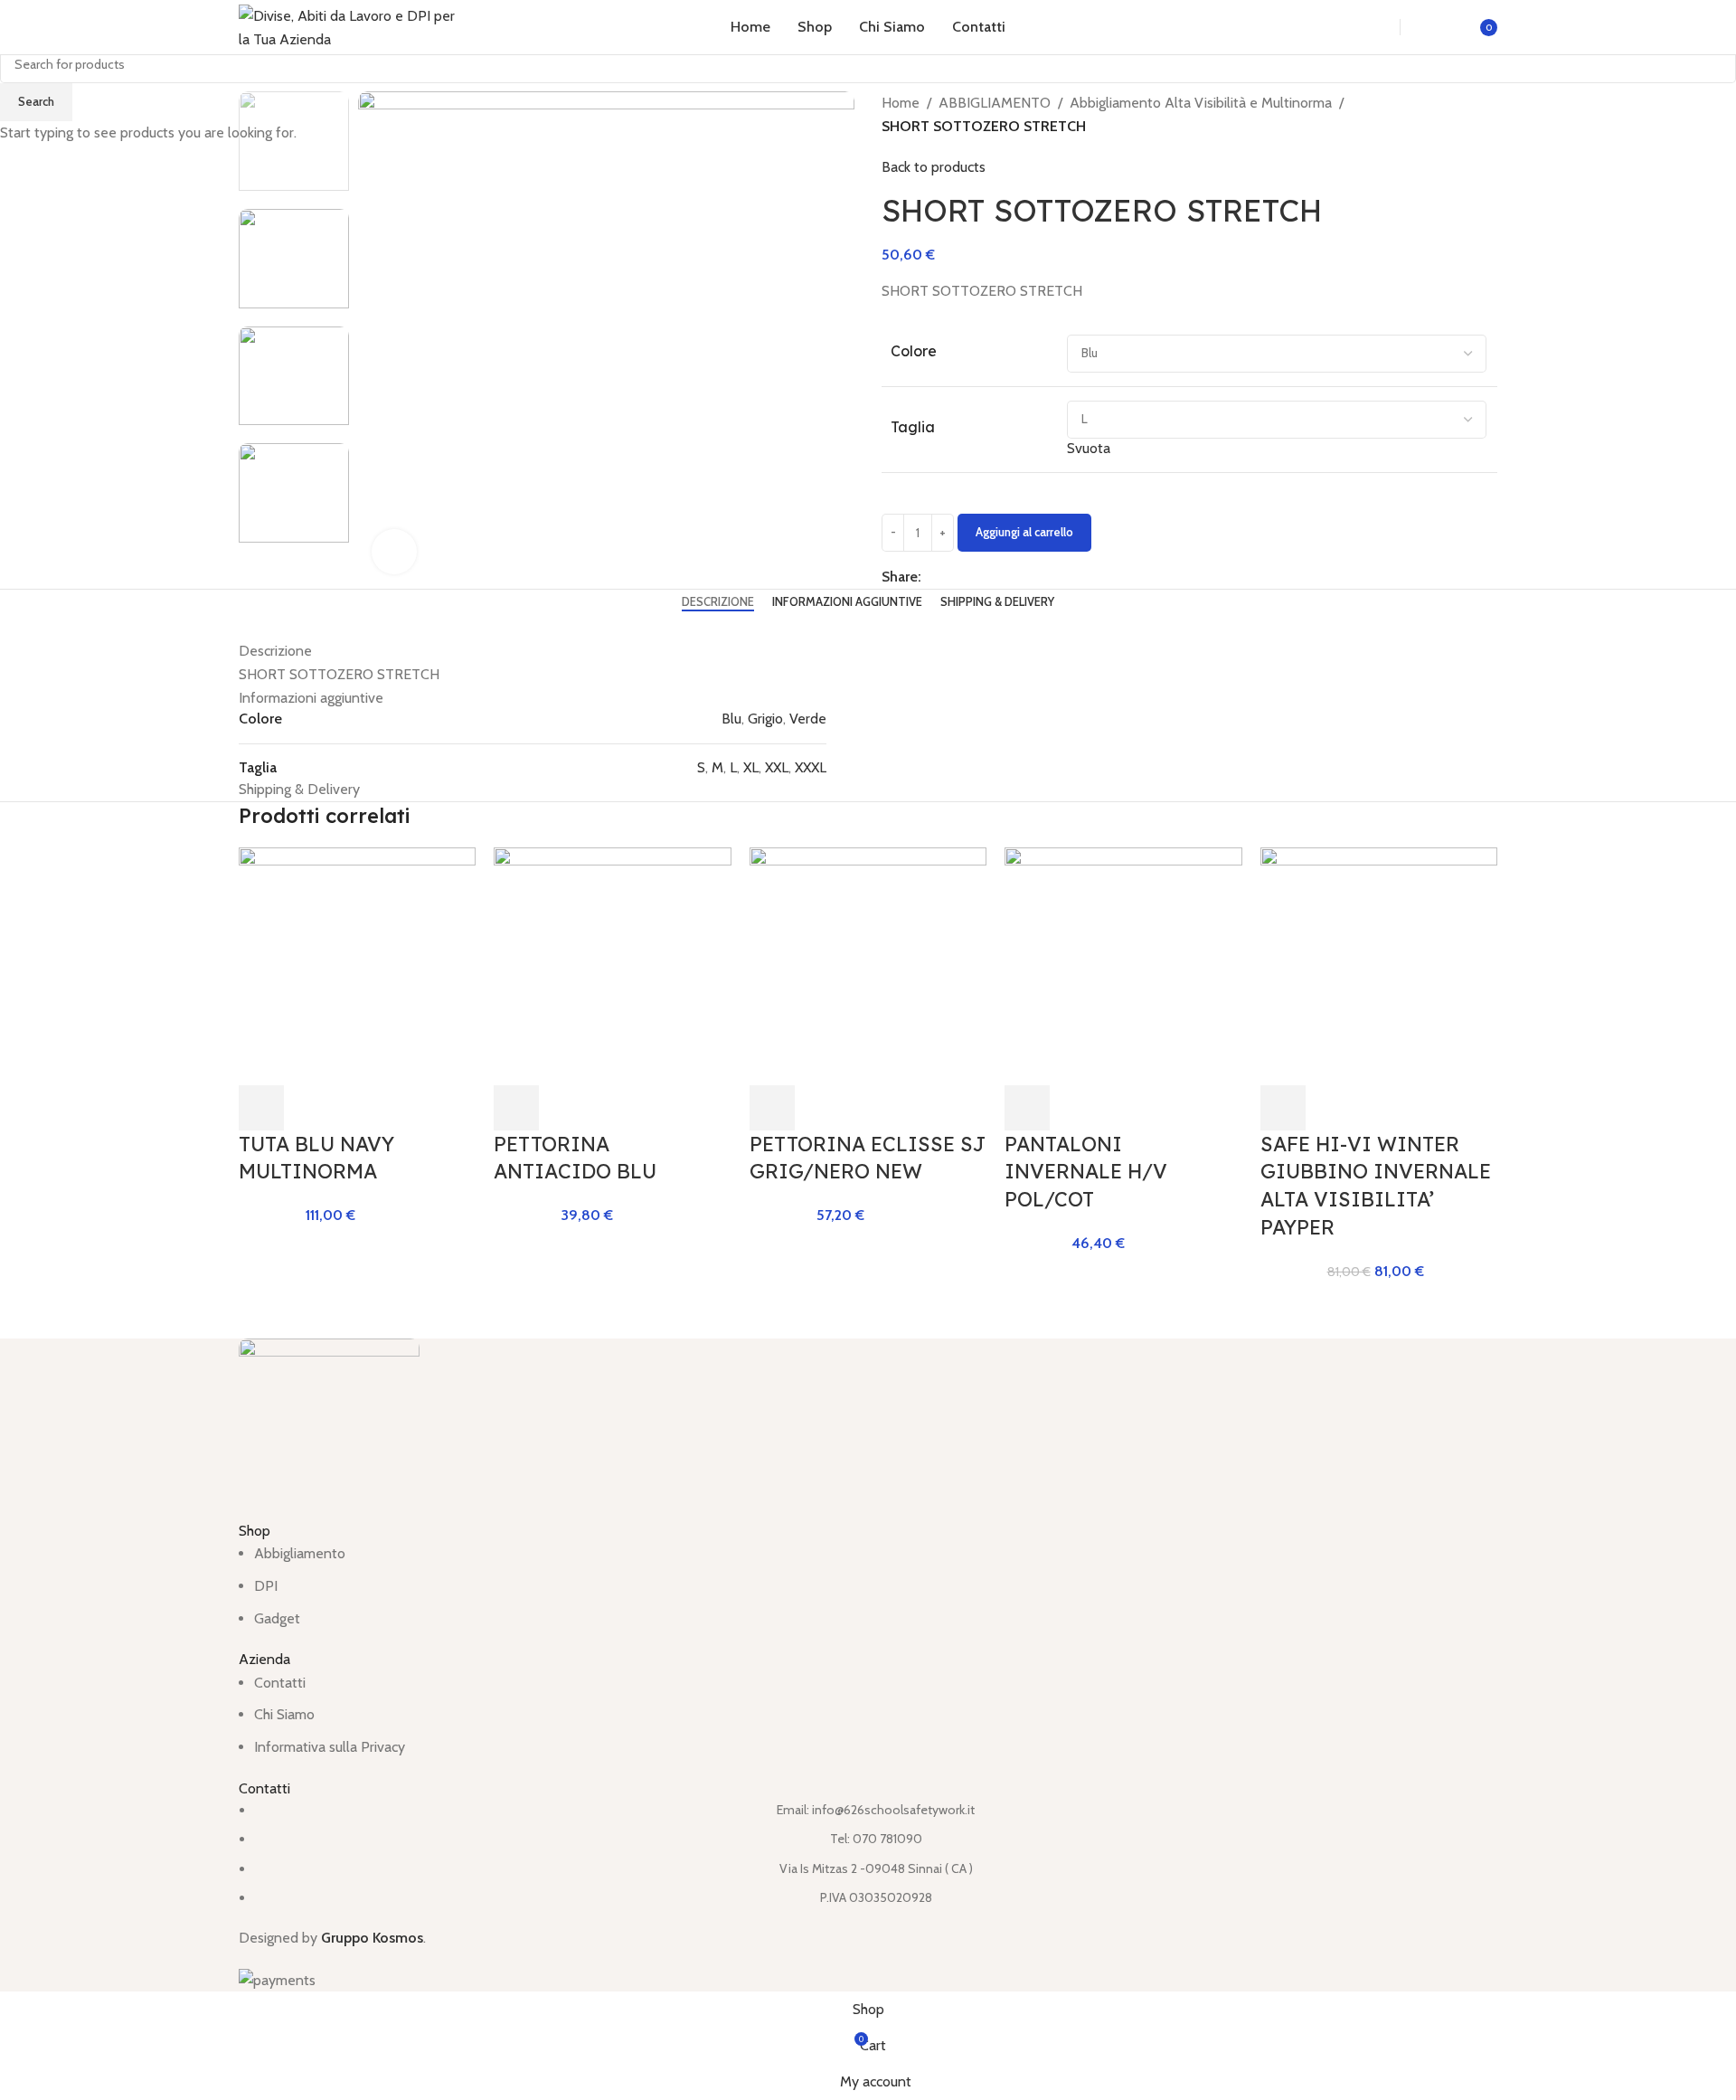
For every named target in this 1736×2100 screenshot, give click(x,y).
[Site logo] (352, 26)
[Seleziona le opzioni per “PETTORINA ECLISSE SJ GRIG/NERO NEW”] (772, 1108)
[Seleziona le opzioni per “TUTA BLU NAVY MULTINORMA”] (261, 1108)
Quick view (310, 1108)
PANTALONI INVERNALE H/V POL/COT (1086, 1172)
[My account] (1435, 27)
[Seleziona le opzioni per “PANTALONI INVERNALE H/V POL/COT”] (1027, 1108)
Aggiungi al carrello (1024, 532)
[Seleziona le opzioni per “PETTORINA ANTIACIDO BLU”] (516, 1108)
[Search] (1367, 27)
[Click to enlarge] (394, 552)
